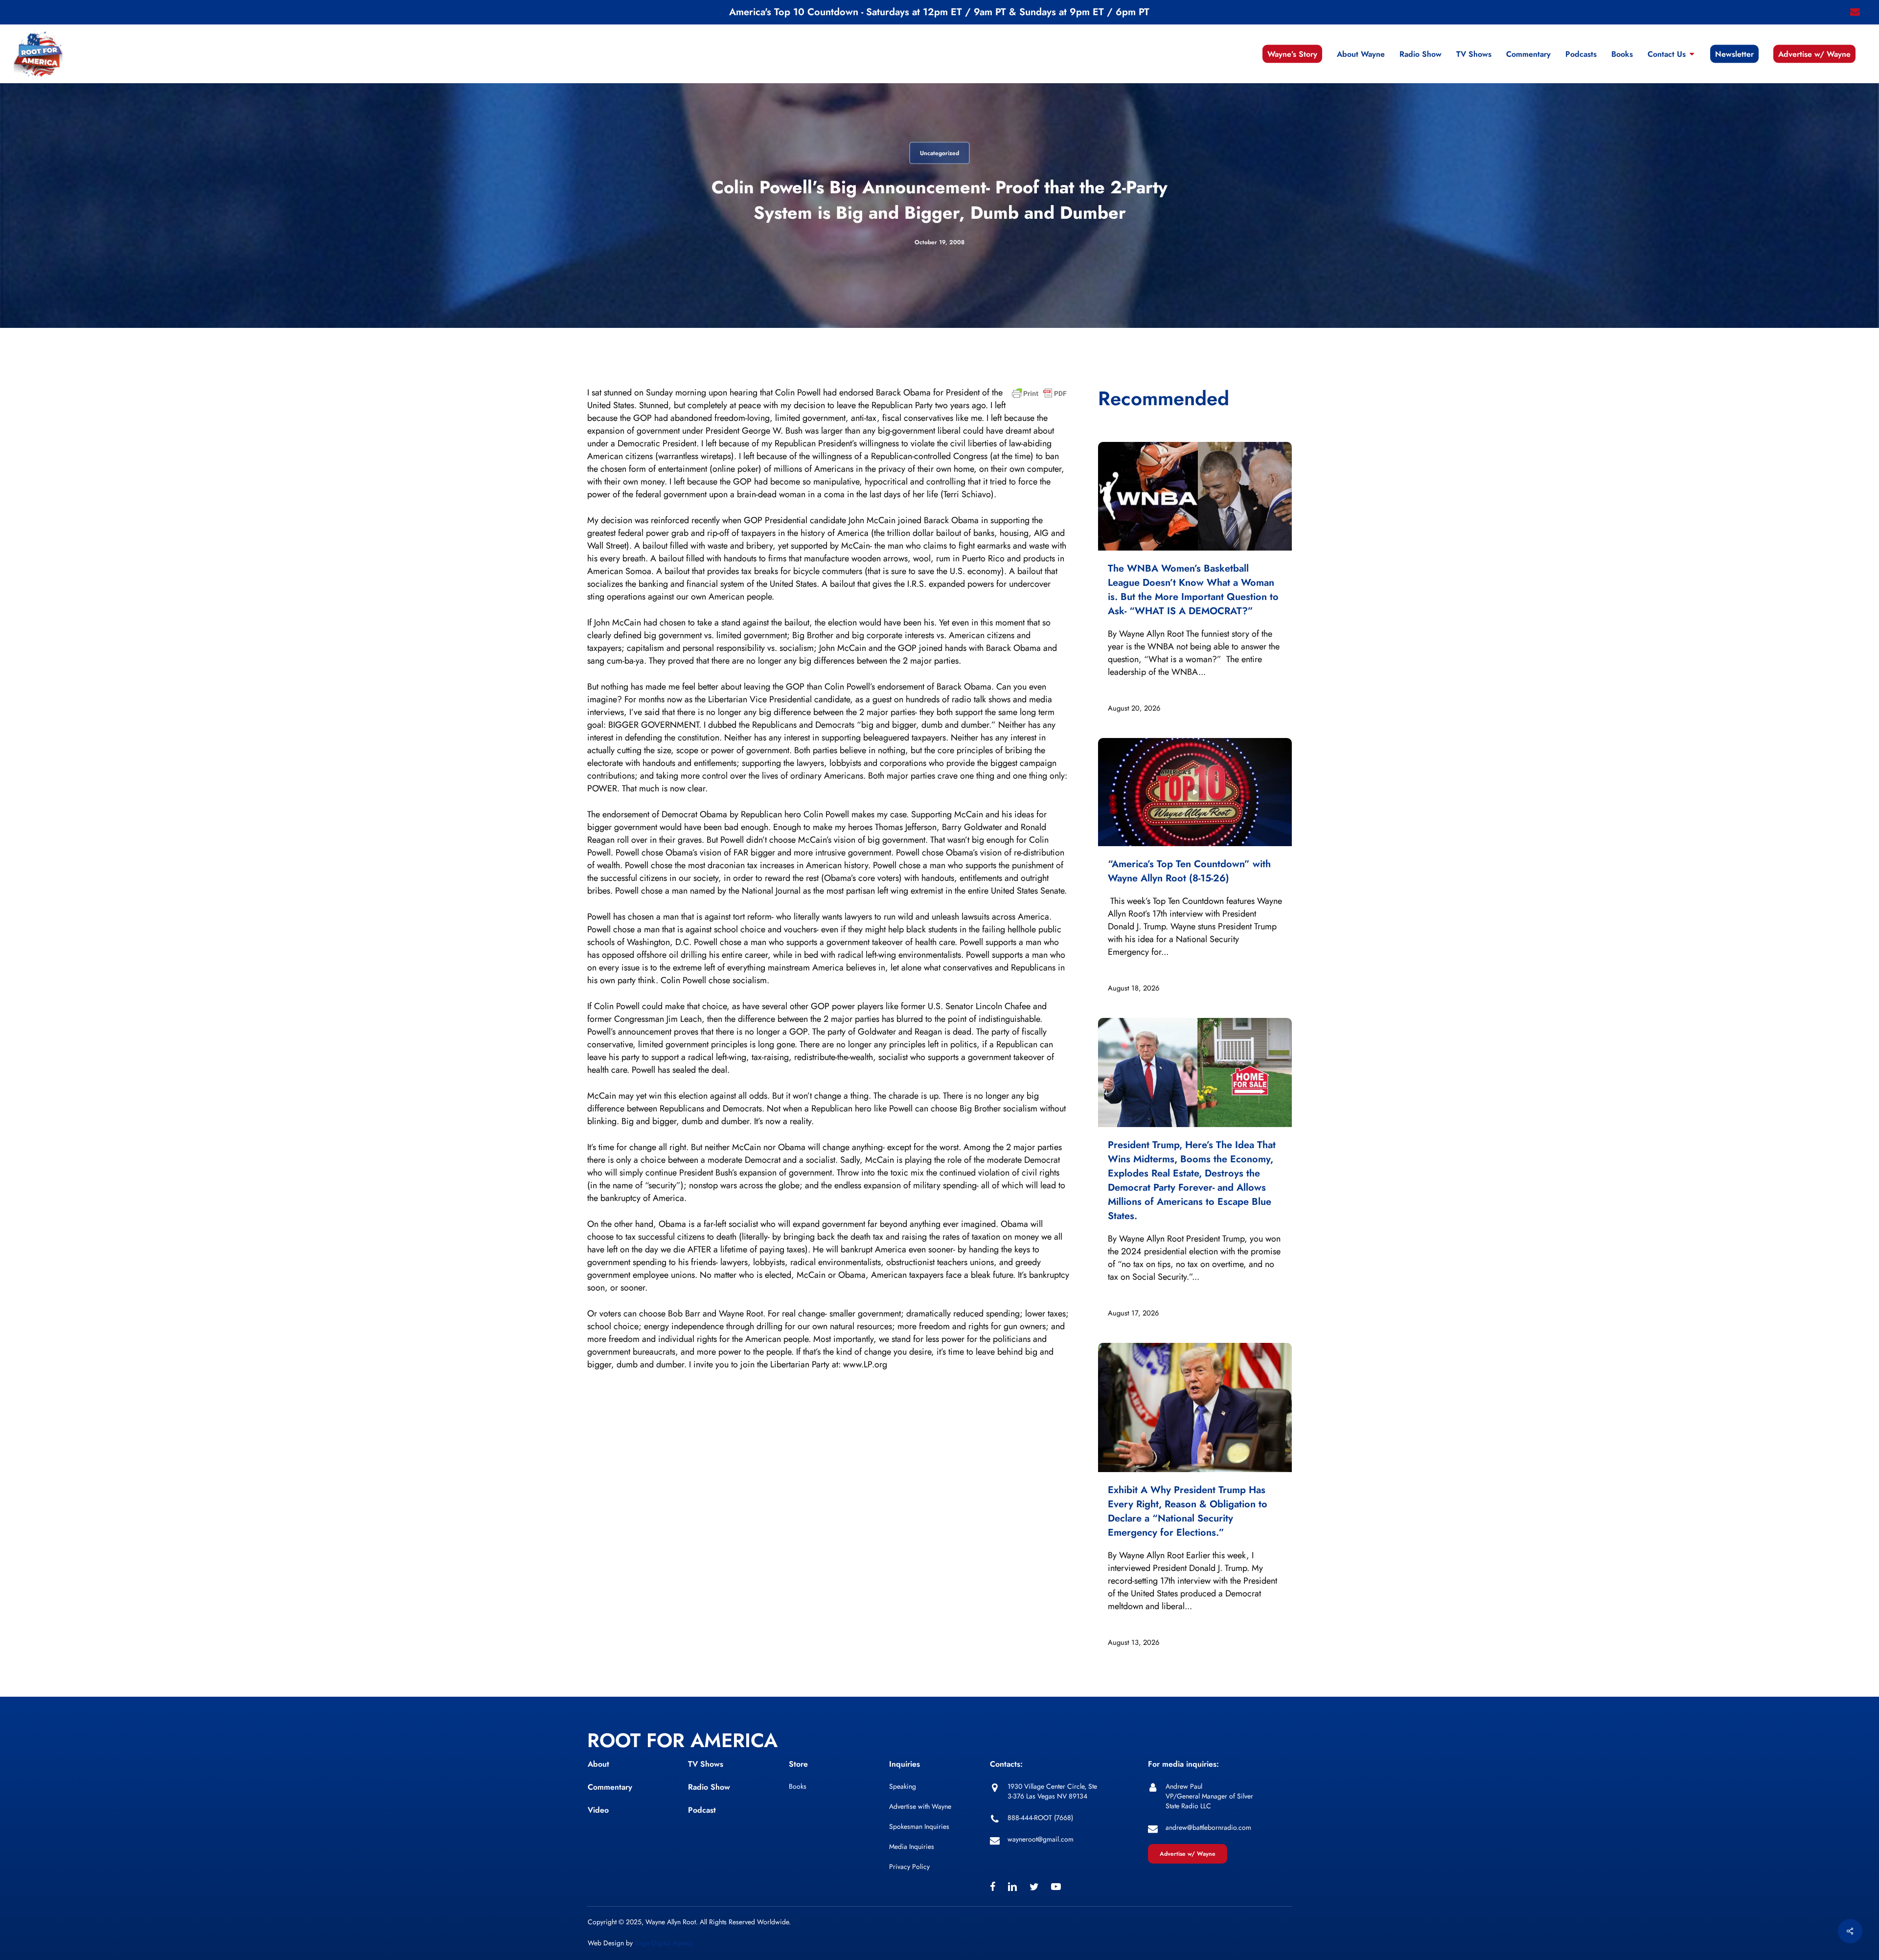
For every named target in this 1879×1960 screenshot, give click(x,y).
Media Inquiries (912, 1846)
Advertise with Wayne (920, 1806)
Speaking (903, 1786)
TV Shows (706, 1764)
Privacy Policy (909, 1867)
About (598, 1764)
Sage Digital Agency (664, 1943)
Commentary (610, 1787)
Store (798, 1764)
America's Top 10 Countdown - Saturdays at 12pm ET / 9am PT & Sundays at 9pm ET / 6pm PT (939, 12)
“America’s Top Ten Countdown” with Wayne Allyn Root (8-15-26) (1189, 871)
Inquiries (905, 1764)
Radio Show (709, 1787)
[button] (1188, 1854)
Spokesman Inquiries (919, 1826)
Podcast (702, 1810)
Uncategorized (939, 153)
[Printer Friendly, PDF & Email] (1039, 396)
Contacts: (1006, 1764)
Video (598, 1810)
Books (798, 1786)
